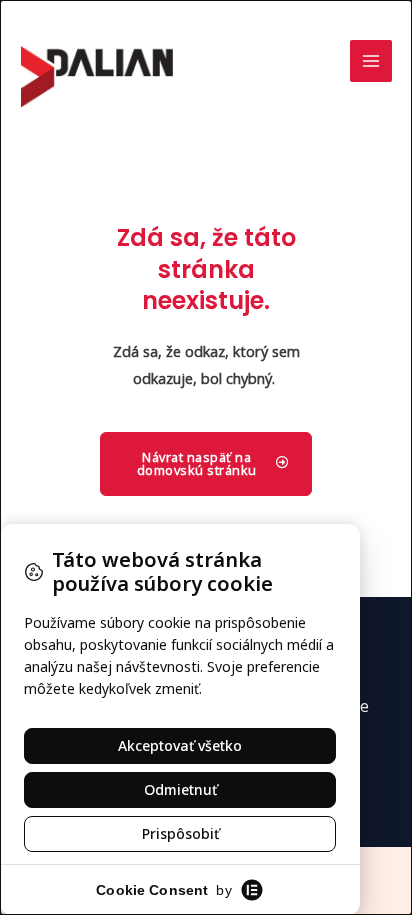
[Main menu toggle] (371, 61)
